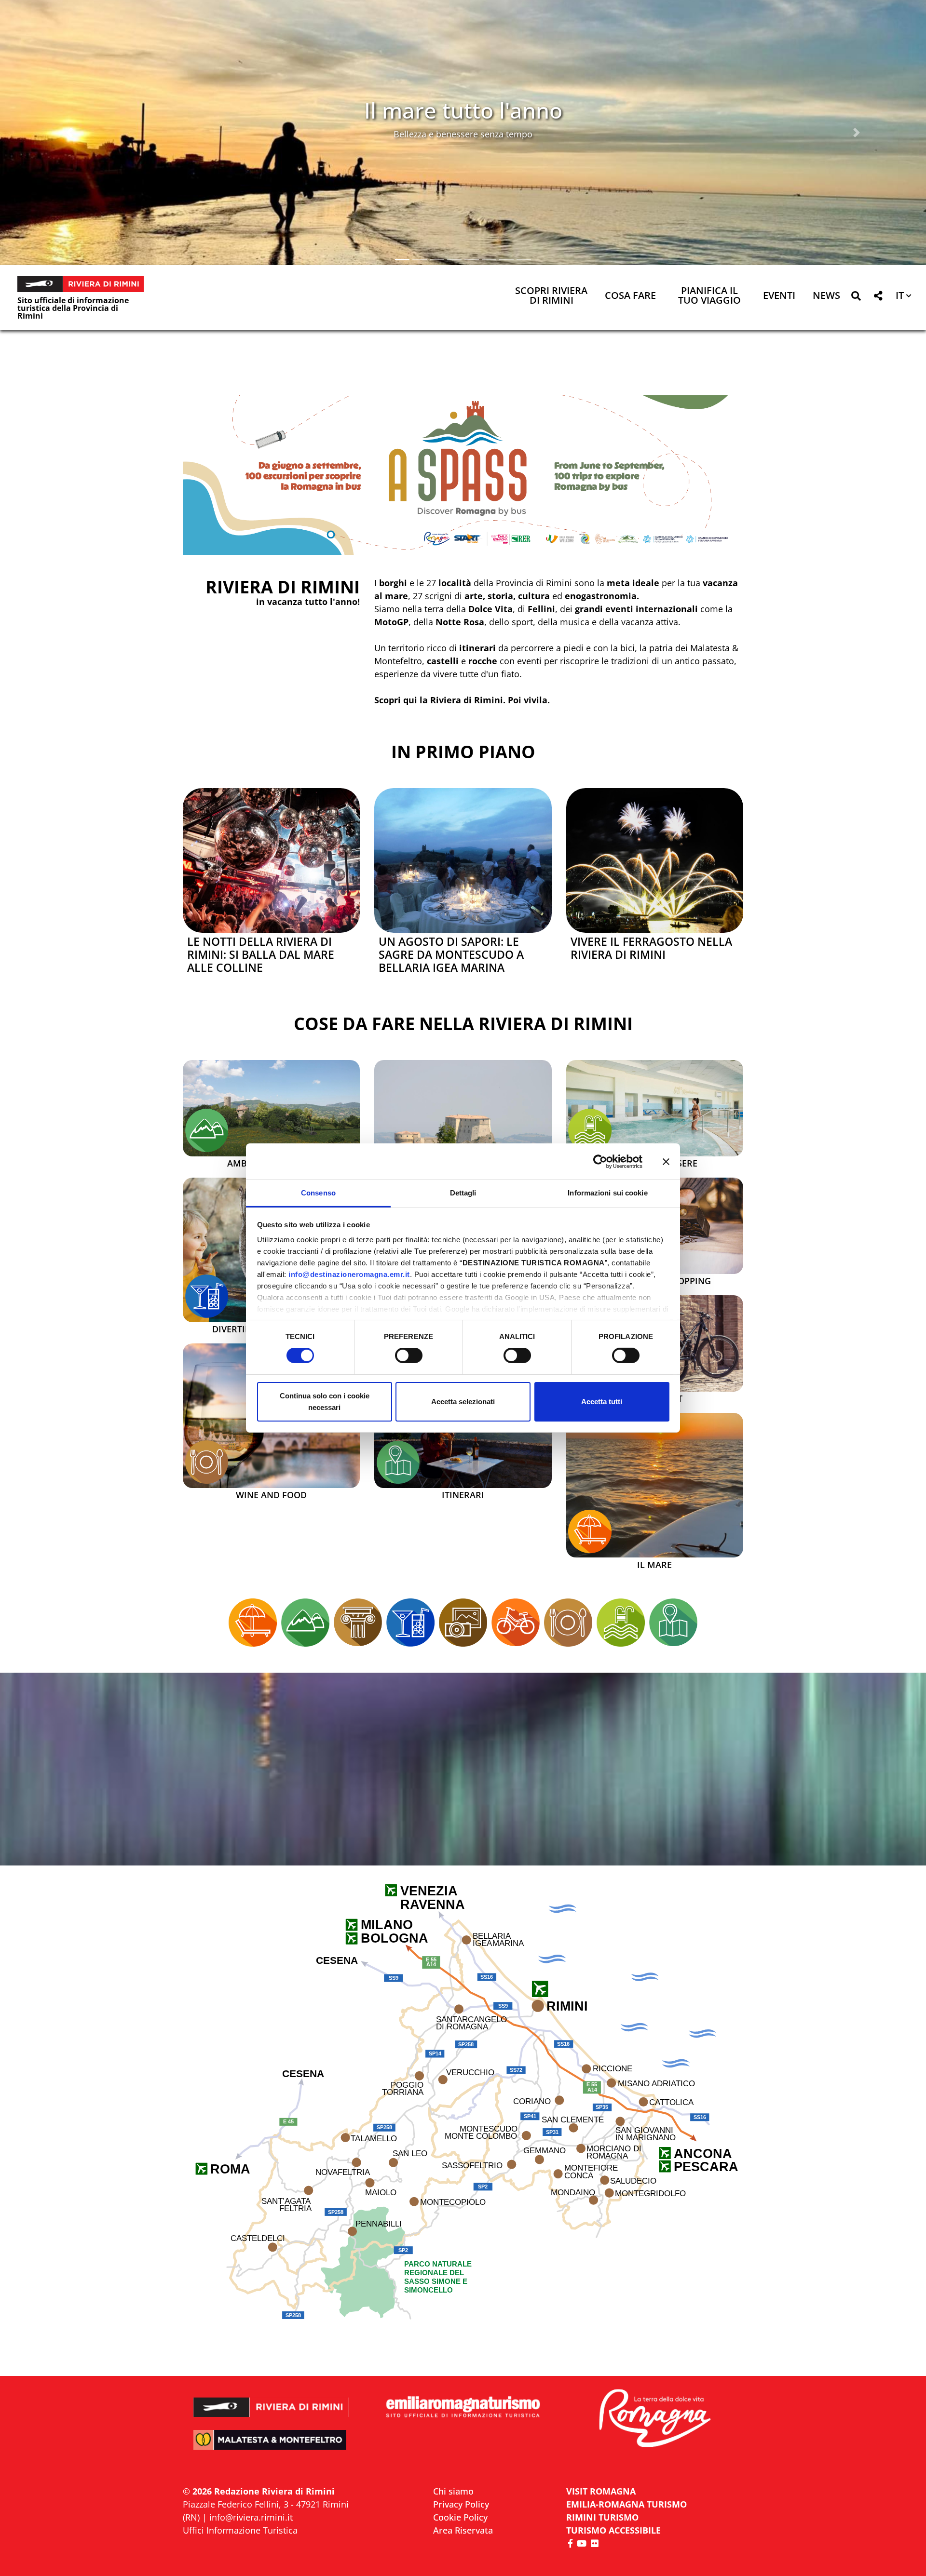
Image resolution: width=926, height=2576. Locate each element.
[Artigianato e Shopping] (463, 1623)
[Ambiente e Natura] (207, 1130)
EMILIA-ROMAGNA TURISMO (626, 2504)
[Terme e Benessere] (590, 1130)
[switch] (409, 1355)
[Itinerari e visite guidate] (398, 1462)
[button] (69, 133)
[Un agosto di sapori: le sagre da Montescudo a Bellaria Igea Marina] (463, 860)
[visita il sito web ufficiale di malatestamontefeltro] (271, 2447)
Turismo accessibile (613, 2530)
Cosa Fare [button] (630, 296)
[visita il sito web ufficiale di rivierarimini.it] (271, 2401)
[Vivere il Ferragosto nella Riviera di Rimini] (655, 860)
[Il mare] (655, 1485)
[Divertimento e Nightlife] (207, 1296)
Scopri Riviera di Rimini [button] (551, 296)
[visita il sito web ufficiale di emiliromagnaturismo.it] (463, 2408)
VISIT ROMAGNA (601, 2491)
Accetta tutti (602, 1402)
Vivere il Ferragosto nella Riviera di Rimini (651, 948)
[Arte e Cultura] (463, 1132)
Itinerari (463, 1495)
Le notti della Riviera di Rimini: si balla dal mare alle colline (261, 955)
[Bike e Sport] (516, 1623)
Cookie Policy (460, 2517)
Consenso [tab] (318, 1193)
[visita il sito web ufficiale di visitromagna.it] (655, 2419)
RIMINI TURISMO (602, 2517)
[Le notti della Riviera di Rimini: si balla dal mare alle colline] (271, 860)
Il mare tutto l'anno (463, 110)
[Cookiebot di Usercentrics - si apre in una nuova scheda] (600, 1161)
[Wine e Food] (207, 1462)
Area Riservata (463, 2530)
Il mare (654, 1565)
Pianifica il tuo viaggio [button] (709, 296)
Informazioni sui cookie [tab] (607, 1193)
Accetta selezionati (463, 1402)
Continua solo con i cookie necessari (325, 1402)
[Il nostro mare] (590, 1531)
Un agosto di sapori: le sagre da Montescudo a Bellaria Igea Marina (451, 955)
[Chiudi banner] (666, 1161)
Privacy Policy (461, 2504)
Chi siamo (453, 2491)
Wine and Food (271, 1495)
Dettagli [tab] (463, 1193)
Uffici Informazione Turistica (240, 2530)
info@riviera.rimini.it (251, 2517)
